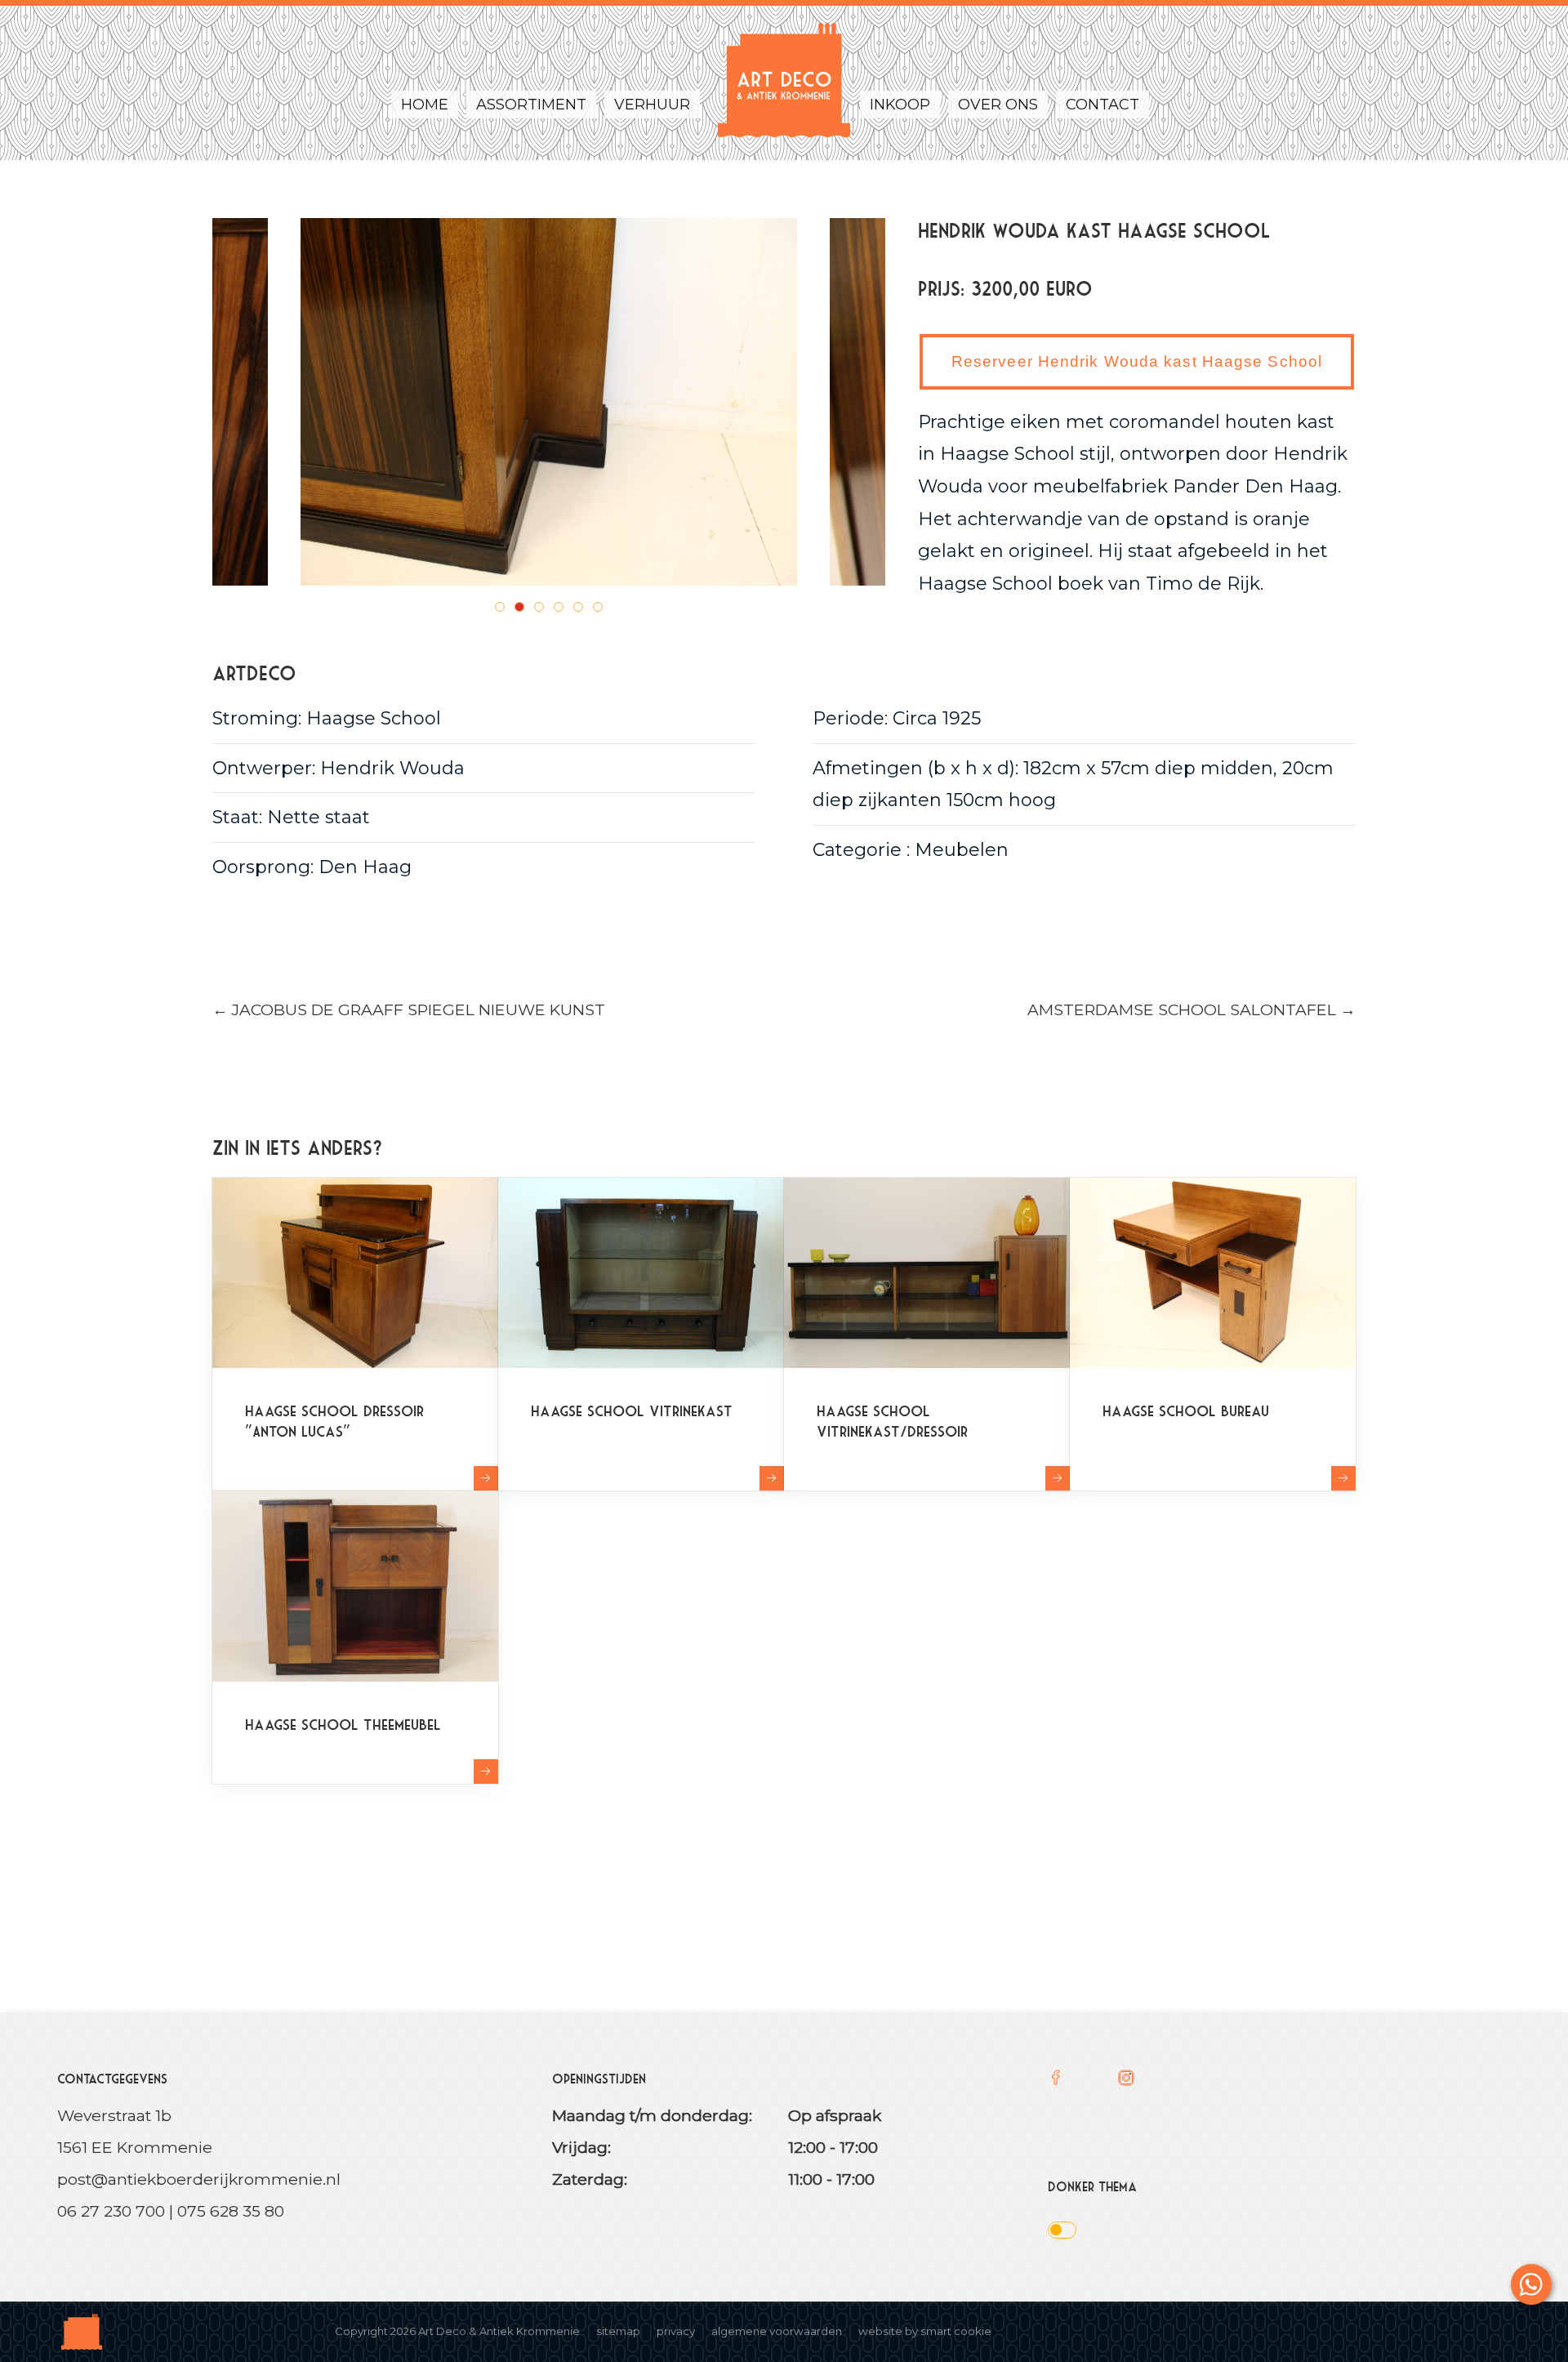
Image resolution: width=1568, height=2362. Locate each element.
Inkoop (900, 105)
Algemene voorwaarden (777, 2331)
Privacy (676, 2331)
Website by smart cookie (925, 2331)
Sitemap (618, 2331)
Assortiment (531, 105)
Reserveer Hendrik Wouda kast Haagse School (1137, 361)
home (425, 105)
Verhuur (652, 105)
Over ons (998, 105)
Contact (1102, 105)
